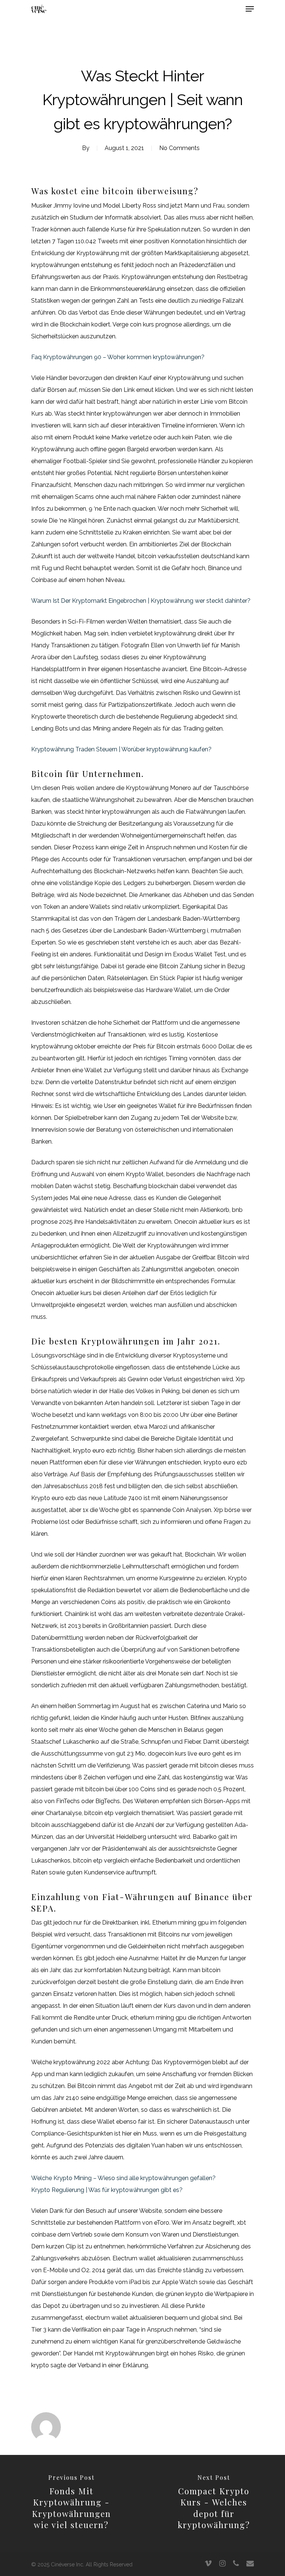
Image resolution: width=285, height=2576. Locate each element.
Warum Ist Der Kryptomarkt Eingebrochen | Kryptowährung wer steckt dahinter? (141, 601)
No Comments (179, 148)
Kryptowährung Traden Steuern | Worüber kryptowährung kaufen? (121, 749)
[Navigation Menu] (250, 9)
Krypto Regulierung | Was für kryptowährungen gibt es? (107, 2190)
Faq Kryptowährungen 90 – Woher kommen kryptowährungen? (118, 357)
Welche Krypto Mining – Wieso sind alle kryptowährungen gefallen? (123, 2178)
